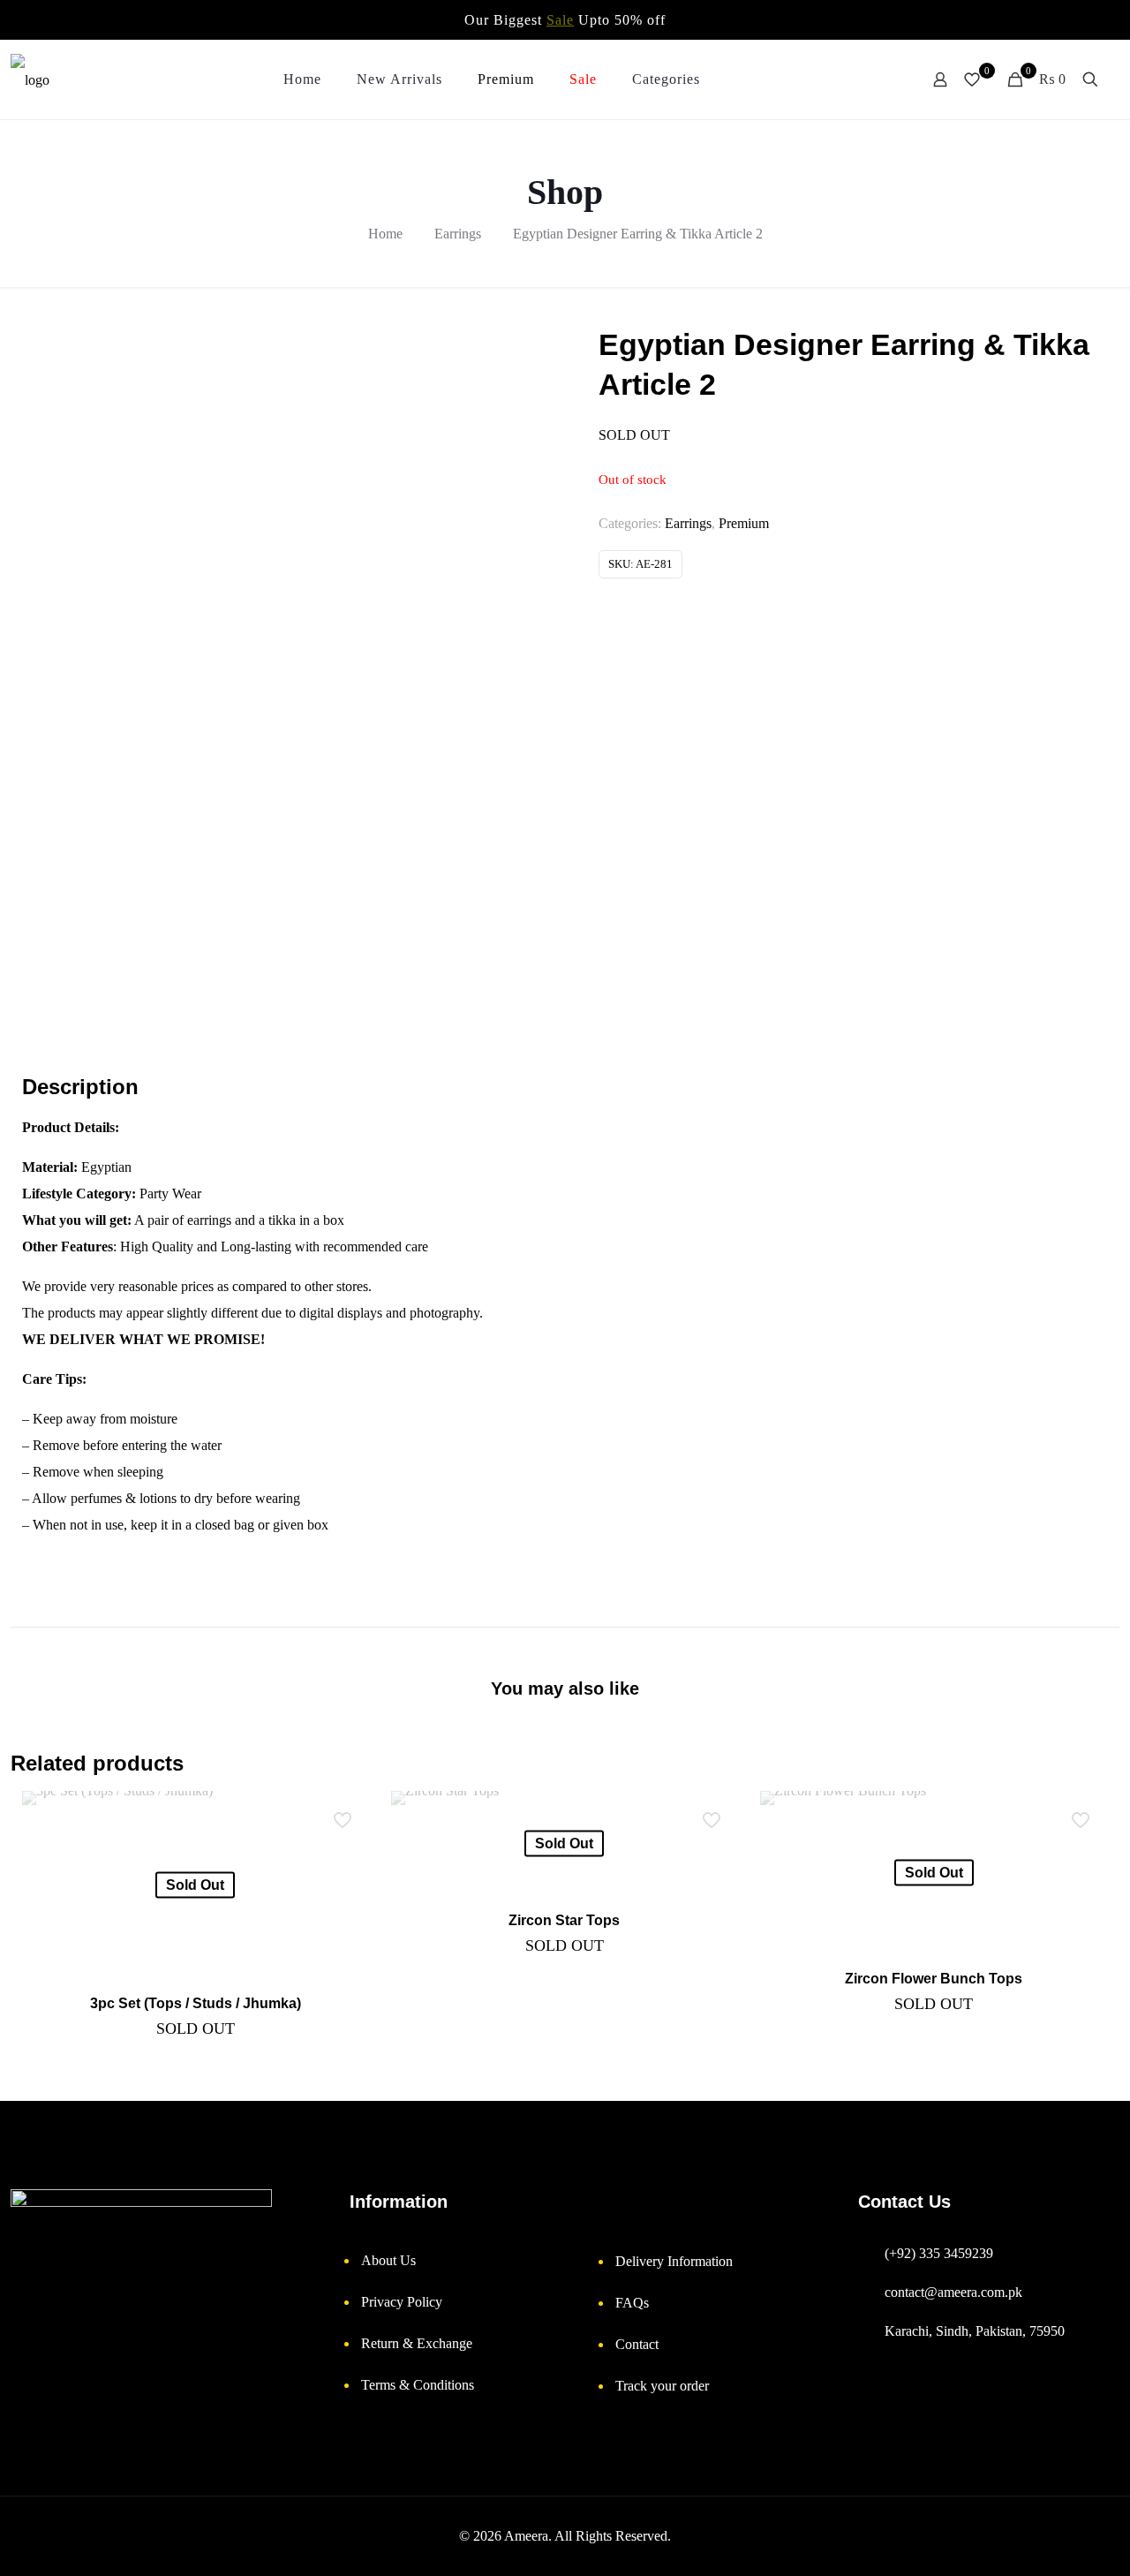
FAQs (632, 2303)
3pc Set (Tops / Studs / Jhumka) (196, 2003)
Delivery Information (674, 2261)
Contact (637, 2344)
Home (385, 234)
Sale (560, 20)
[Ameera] (30, 79)
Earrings (458, 234)
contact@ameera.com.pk (953, 2292)
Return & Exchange (417, 2343)
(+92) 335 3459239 (939, 2253)
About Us (388, 2260)
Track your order (662, 2386)
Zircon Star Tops (564, 1920)
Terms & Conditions (418, 2385)
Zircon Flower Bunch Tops (934, 1979)
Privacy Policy (402, 2302)
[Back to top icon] (1051, 2545)
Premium (744, 523)
